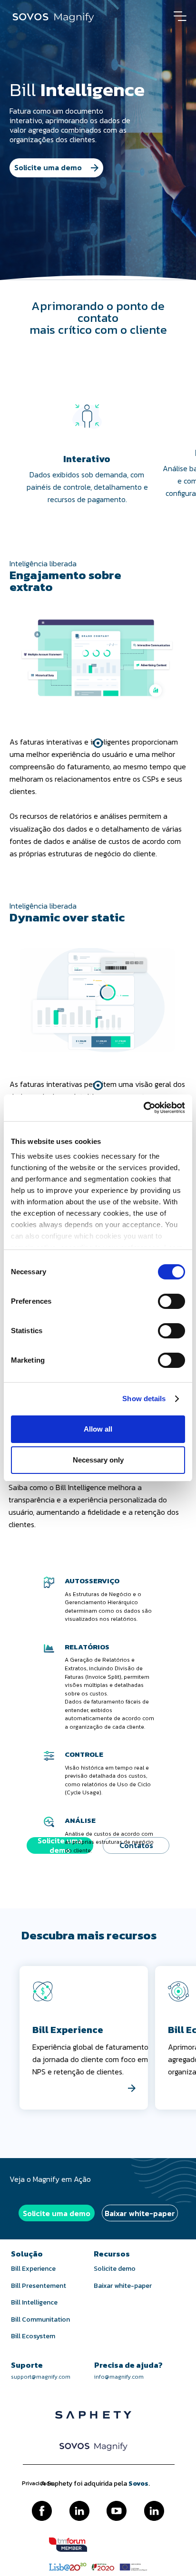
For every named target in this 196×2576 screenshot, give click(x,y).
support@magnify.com (41, 2377)
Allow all (98, 1429)
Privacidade (37, 2484)
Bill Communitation (40, 2320)
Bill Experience (33, 2269)
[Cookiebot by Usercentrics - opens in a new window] (143, 1108)
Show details (144, 1399)
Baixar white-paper (140, 2213)
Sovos (138, 2484)
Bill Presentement (39, 2286)
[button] (98, 743)
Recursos (112, 2254)
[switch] (161, 1297)
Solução (27, 2254)
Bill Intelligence (34, 2303)
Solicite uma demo (57, 2213)
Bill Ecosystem (33, 2336)
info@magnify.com (119, 2377)
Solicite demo (115, 2269)
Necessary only (98, 1460)
